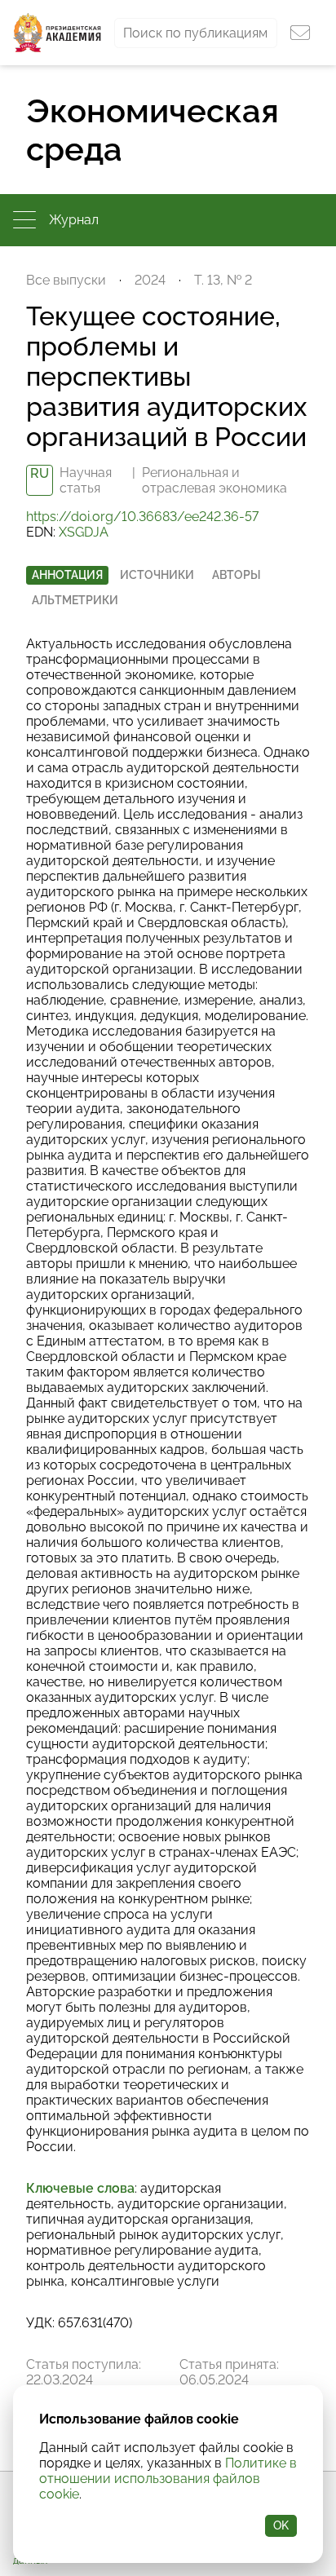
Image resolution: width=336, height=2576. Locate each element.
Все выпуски (66, 280)
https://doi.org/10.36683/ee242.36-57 (142, 517)
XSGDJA (84, 532)
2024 (150, 280)
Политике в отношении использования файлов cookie (168, 2479)
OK (281, 2525)
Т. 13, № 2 (223, 280)
